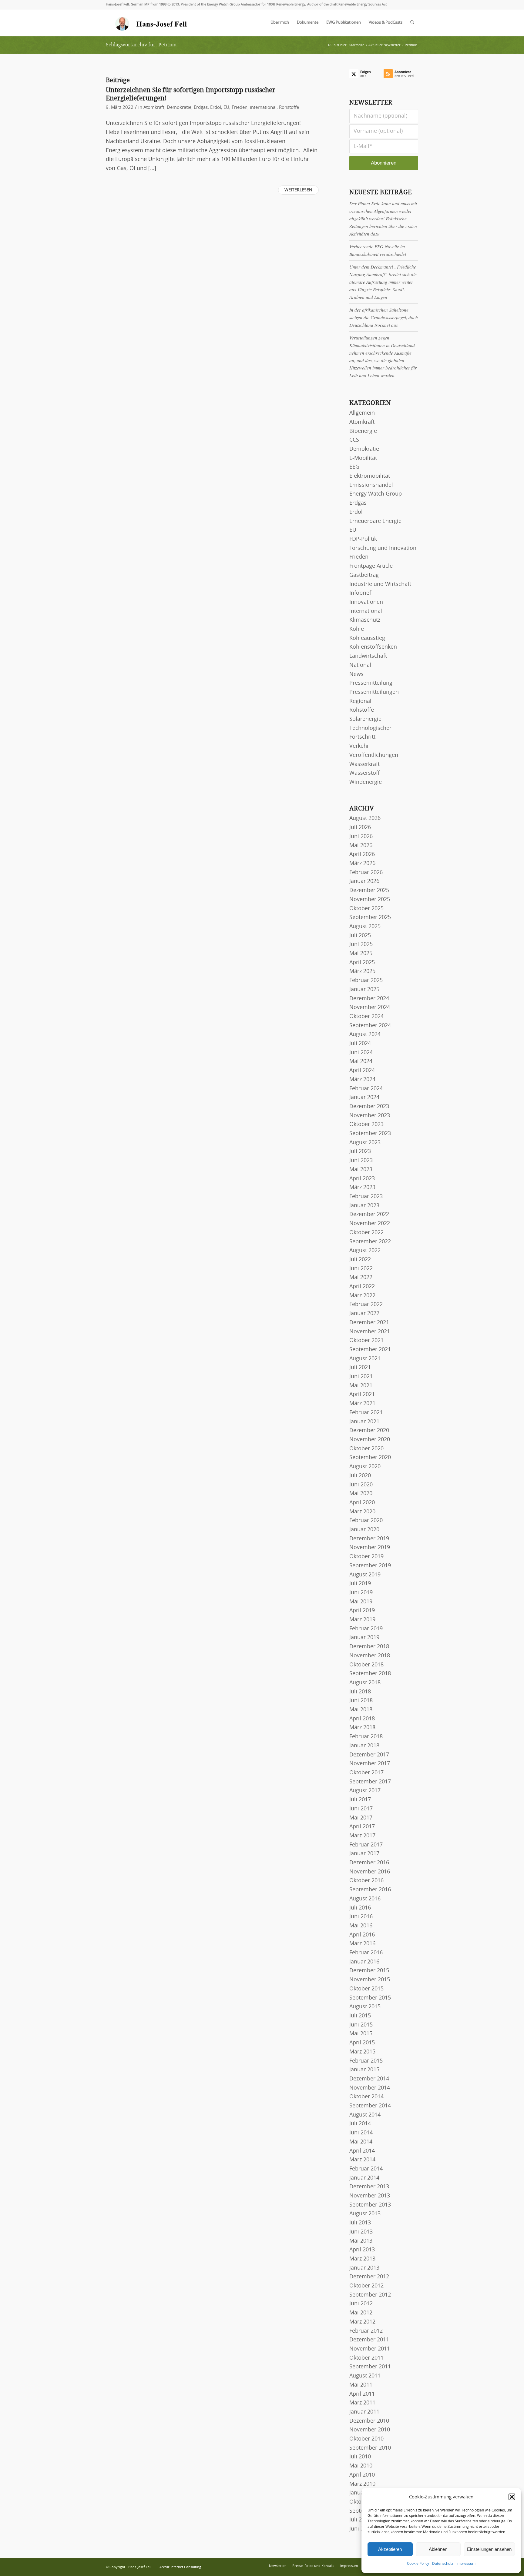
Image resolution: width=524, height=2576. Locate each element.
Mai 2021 (361, 1386)
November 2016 (370, 1872)
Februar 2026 (366, 873)
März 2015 (362, 2052)
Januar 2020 (364, 1530)
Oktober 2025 (366, 909)
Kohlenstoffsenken (373, 647)
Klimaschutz (365, 620)
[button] (512, 2497)
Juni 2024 (361, 1053)
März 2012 (362, 2322)
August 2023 (365, 1143)
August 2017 (365, 1791)
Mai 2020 (361, 1494)
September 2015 (370, 1998)
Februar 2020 (366, 1521)
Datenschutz (443, 2564)
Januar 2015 (364, 2070)
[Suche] (412, 23)
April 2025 (362, 963)
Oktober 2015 (366, 1989)
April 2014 (362, 2151)
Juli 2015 (360, 2016)
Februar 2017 (366, 1845)
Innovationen (366, 602)
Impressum (466, 2564)
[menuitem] (280, 23)
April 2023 (362, 1179)
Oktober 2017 (366, 1773)
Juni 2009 (361, 2529)
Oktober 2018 (366, 1665)
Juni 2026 (361, 837)
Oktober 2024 (366, 1017)
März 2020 (362, 1512)
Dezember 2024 (369, 999)
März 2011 (362, 2403)
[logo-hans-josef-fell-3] (152, 23)
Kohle (357, 629)
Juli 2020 (360, 1476)
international (263, 107)
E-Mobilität (363, 458)
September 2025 (370, 917)
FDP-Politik (363, 539)
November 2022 (370, 1224)
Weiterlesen (298, 190)
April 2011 (362, 2394)
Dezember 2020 (369, 1431)
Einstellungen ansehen (489, 2549)
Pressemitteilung (371, 683)
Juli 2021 (360, 1368)
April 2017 (362, 1827)
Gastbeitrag (364, 575)
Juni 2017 (361, 1809)
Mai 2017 (361, 1818)
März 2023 (362, 1188)
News (356, 674)
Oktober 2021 (366, 1341)
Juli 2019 (360, 1584)
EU (226, 107)
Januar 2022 (364, 1314)
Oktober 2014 (366, 2097)
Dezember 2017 (369, 1755)
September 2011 (370, 2367)
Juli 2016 (360, 1908)
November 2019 (370, 1548)
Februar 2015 (366, 2061)
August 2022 (365, 1251)
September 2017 (370, 1782)
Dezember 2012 (369, 2277)
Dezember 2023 (369, 1107)
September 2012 (370, 2295)
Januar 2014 (364, 2178)
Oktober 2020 (366, 1449)
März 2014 (362, 2160)
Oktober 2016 (366, 1881)
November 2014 (370, 2088)
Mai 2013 (361, 2241)
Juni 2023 (361, 1161)
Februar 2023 (366, 1197)
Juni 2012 (361, 2304)
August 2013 (365, 2214)
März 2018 (362, 1728)
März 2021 (362, 1404)
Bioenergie (363, 431)
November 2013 (370, 2196)
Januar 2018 (364, 1746)
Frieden (240, 107)
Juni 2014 (361, 2133)
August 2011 (365, 2376)
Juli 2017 (360, 1800)
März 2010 (362, 2484)
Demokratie (179, 107)
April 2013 (362, 2250)
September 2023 (370, 1134)
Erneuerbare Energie (375, 521)
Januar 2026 (364, 881)
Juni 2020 (361, 1485)
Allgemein (362, 413)
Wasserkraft (364, 764)
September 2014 (370, 2106)
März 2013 (362, 2259)
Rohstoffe (289, 107)
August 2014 (365, 2115)
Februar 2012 (366, 2331)
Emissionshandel (371, 485)
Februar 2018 (366, 1737)
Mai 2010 (361, 2466)
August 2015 (365, 2007)
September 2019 (370, 1566)
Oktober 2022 (366, 1233)
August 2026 (365, 818)
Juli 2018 (360, 1692)
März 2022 (362, 1296)
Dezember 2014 (369, 2079)
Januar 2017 (364, 1854)
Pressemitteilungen (374, 692)
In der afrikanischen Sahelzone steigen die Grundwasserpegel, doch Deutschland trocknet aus (384, 317)
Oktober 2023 (366, 1124)
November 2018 (370, 1656)
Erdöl (216, 107)
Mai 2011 (361, 2385)
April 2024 (362, 1071)
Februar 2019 (366, 1629)
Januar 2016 (364, 1962)
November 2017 (370, 1764)
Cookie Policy (418, 2564)
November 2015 (370, 1980)
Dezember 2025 (369, 890)
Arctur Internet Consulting (180, 2567)
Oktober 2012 (366, 2286)
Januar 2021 (364, 1422)
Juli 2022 (360, 1260)
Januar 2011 (364, 2412)
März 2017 (362, 1836)
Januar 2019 (364, 1638)
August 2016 (365, 1899)
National (360, 665)
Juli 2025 (360, 936)
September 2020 (370, 1458)
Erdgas (201, 107)
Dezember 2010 (369, 2421)
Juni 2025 (361, 944)
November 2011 (370, 2349)
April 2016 (362, 1935)
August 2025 (365, 927)
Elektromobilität (370, 476)
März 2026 (362, 864)
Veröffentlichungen (374, 755)
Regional (360, 701)
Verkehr (359, 746)
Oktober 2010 (366, 2439)
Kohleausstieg (367, 638)
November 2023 (370, 1116)
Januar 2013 (364, 2268)
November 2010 (370, 2430)
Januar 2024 (364, 1098)
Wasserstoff (364, 773)
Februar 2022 (366, 1305)
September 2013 (370, 2205)
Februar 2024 (366, 1089)
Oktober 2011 (366, 2358)
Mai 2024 (361, 1061)
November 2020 (370, 1440)
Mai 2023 (361, 1170)
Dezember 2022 (369, 1214)
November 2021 (370, 1332)
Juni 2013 (361, 2232)
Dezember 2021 (369, 1323)
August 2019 (365, 1575)
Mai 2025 (361, 954)
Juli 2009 (360, 2520)
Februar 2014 (366, 2169)
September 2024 (370, 1026)
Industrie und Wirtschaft (380, 584)
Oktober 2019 (366, 1557)
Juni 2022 (361, 1269)
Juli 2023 (360, 1151)
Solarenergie (365, 719)
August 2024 (365, 1034)
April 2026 (362, 854)
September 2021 (370, 1350)
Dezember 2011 (369, 2340)
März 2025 (362, 971)
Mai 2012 (361, 2313)
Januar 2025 (364, 990)
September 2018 (370, 1674)
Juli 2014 (360, 2124)
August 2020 (365, 1467)
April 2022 (362, 1287)
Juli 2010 (360, 2457)
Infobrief (360, 593)
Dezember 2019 (369, 1539)
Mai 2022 (361, 1278)
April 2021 (362, 1395)
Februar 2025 (366, 981)
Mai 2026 (361, 846)
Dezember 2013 (369, 2187)
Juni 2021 (361, 1377)
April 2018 (362, 1719)
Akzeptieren (390, 2549)
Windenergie (366, 782)
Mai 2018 (361, 1710)
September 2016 (370, 1890)
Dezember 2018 (369, 1647)
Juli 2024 (360, 1044)
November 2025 (370, 900)
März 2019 (362, 1620)
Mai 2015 (361, 2034)
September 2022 (370, 1242)
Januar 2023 (364, 1206)
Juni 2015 (361, 2025)
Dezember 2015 (369, 1971)
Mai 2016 (361, 1926)
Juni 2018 (361, 1701)
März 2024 (362, 1080)
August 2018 (365, 1683)
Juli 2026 (360, 827)
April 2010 (362, 2475)
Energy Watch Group (376, 494)
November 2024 (370, 1007)
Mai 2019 (361, 1602)
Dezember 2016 (369, 1863)
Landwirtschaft (368, 656)
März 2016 (362, 1944)
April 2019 (362, 1611)
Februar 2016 (366, 1953)
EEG (354, 467)
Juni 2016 (361, 1917)
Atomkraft (154, 107)
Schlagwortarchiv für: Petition (141, 45)
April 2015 (362, 2043)
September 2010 (370, 2448)
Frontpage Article (371, 566)
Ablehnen (438, 2549)
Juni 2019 (361, 1593)
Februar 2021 (366, 1413)
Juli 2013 (360, 2223)
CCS (354, 440)
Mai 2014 (361, 2142)
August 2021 (365, 1359)
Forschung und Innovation (383, 548)
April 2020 (362, 1503)
